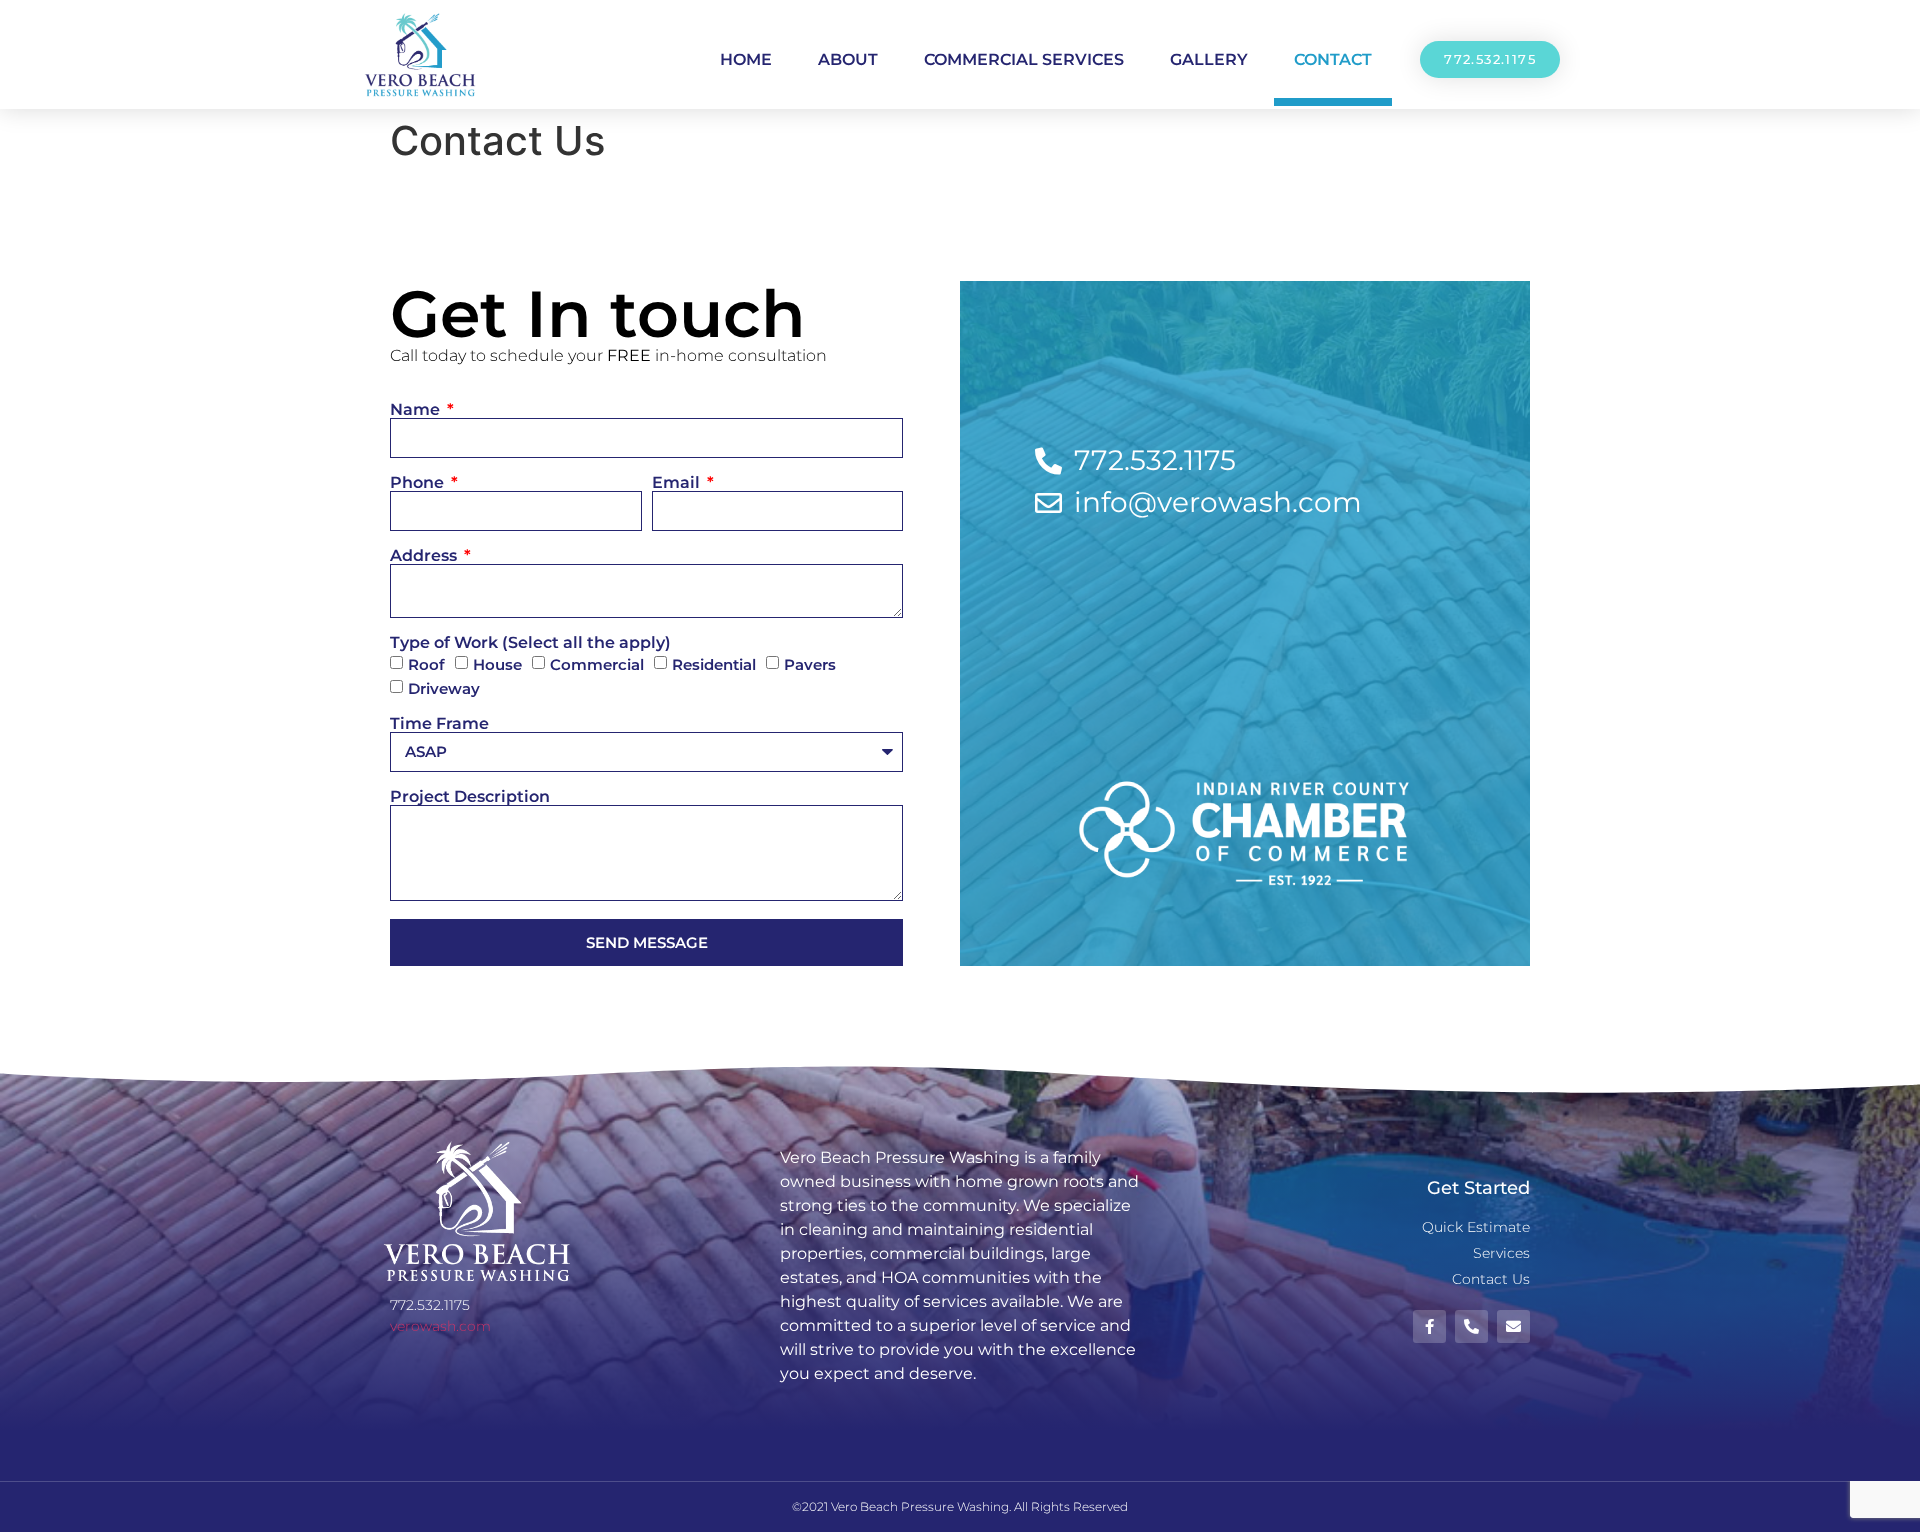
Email (678, 483)
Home (746, 59)
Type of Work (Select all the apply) (530, 643)
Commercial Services (1024, 59)
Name (417, 410)
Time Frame (439, 724)
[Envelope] (1513, 1326)
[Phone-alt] (1471, 1326)
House (497, 665)
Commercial (597, 665)
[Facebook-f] (1429, 1326)
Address (425, 556)
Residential (714, 665)
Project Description (470, 797)
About (848, 59)
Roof (426, 665)
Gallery (1209, 59)
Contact (1333, 59)
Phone (419, 483)
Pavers (810, 665)
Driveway (444, 689)
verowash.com (440, 1326)
